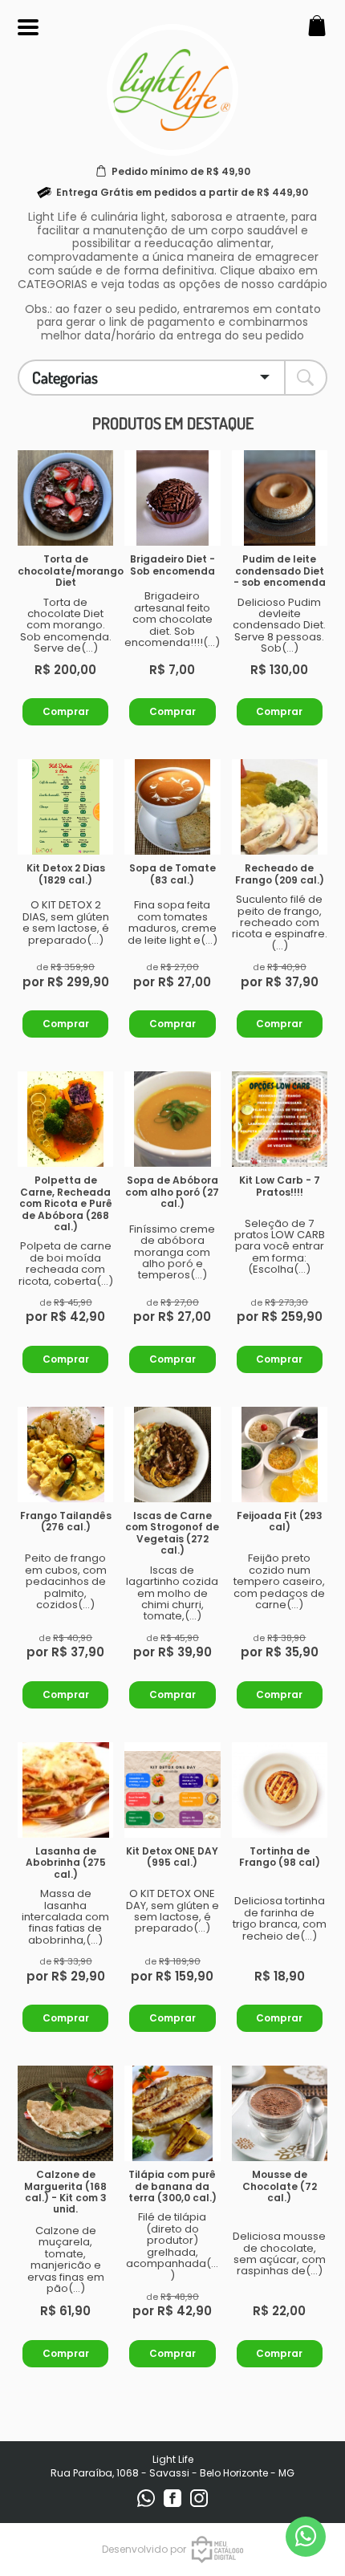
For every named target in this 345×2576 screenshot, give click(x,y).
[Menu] (28, 28)
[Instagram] (199, 2503)
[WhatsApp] (147, 2503)
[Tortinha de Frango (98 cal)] (280, 1790)
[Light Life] (172, 146)
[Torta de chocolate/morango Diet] (65, 498)
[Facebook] (174, 2503)
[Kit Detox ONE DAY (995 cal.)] (172, 1790)
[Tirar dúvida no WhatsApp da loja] (306, 2536)
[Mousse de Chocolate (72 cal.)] (280, 2113)
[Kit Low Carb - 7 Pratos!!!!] (280, 1119)
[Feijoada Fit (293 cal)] (280, 1455)
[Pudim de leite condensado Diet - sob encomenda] (280, 498)
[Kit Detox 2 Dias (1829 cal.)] (65, 807)
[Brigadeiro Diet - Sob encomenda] (172, 498)
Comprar (66, 711)
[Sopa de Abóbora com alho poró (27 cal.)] (172, 1119)
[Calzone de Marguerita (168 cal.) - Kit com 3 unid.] (65, 2113)
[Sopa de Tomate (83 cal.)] (172, 807)
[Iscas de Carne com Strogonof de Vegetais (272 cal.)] (172, 1455)
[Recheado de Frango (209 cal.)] (280, 807)
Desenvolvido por (144, 2549)
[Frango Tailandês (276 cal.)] (65, 1455)
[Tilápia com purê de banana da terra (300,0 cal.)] (172, 2113)
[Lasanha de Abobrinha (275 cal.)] (65, 1790)
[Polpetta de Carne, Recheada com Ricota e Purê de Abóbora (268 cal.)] (65, 1119)
